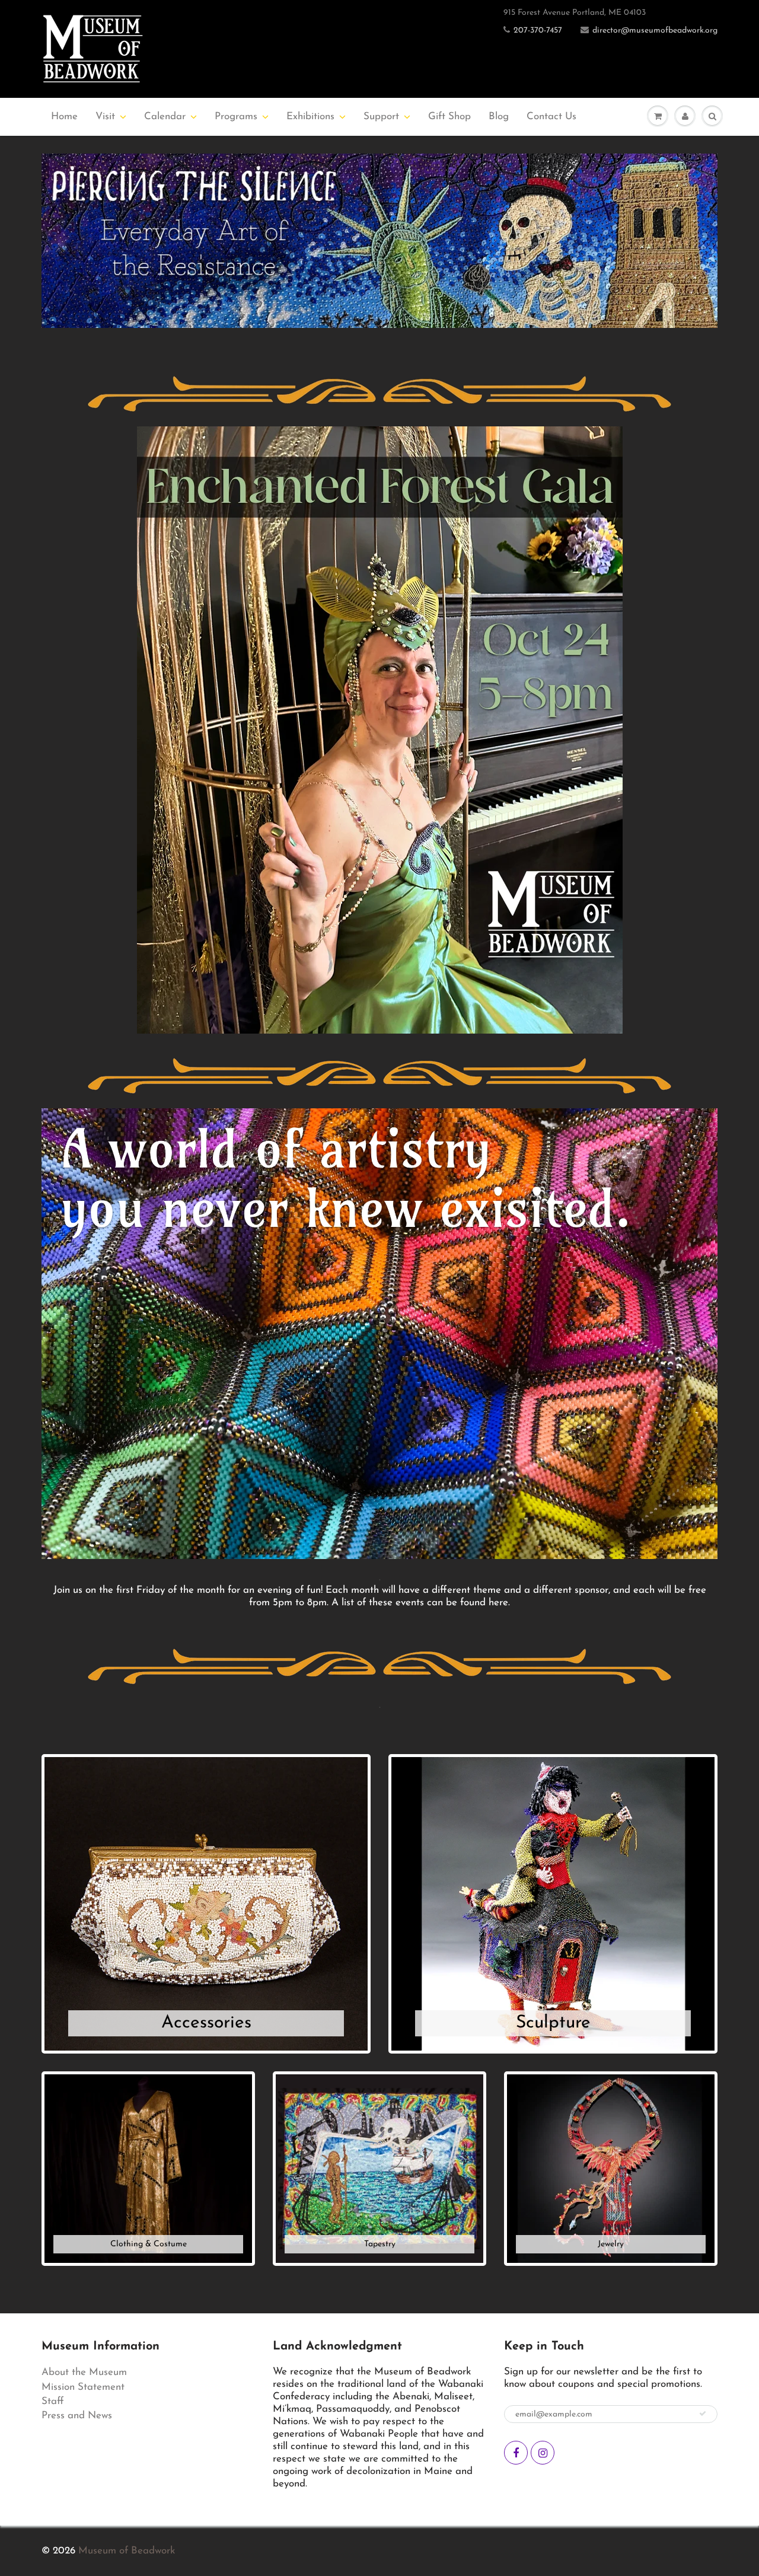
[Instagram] (543, 2453)
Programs (236, 117)
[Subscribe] (703, 2414)
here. (499, 1603)
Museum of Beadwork (127, 2551)
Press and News (77, 2416)
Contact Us (551, 117)
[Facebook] (516, 2453)
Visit (105, 117)
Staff (53, 2401)
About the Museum (84, 2372)
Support (381, 117)
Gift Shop (449, 117)
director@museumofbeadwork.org (655, 31)
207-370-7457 (538, 31)
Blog (499, 117)
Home (64, 117)
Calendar (165, 117)
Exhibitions (310, 117)
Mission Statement (83, 2387)
